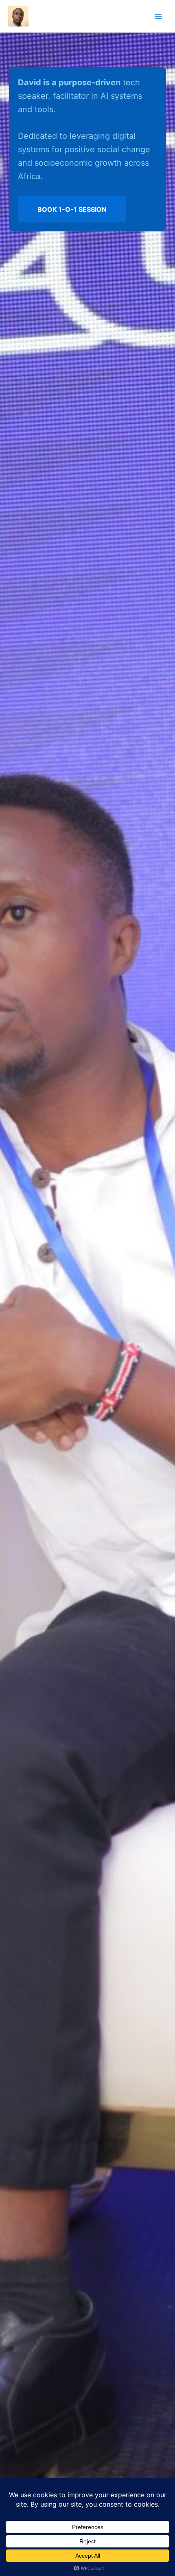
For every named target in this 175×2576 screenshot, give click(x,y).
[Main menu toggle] (158, 16)
